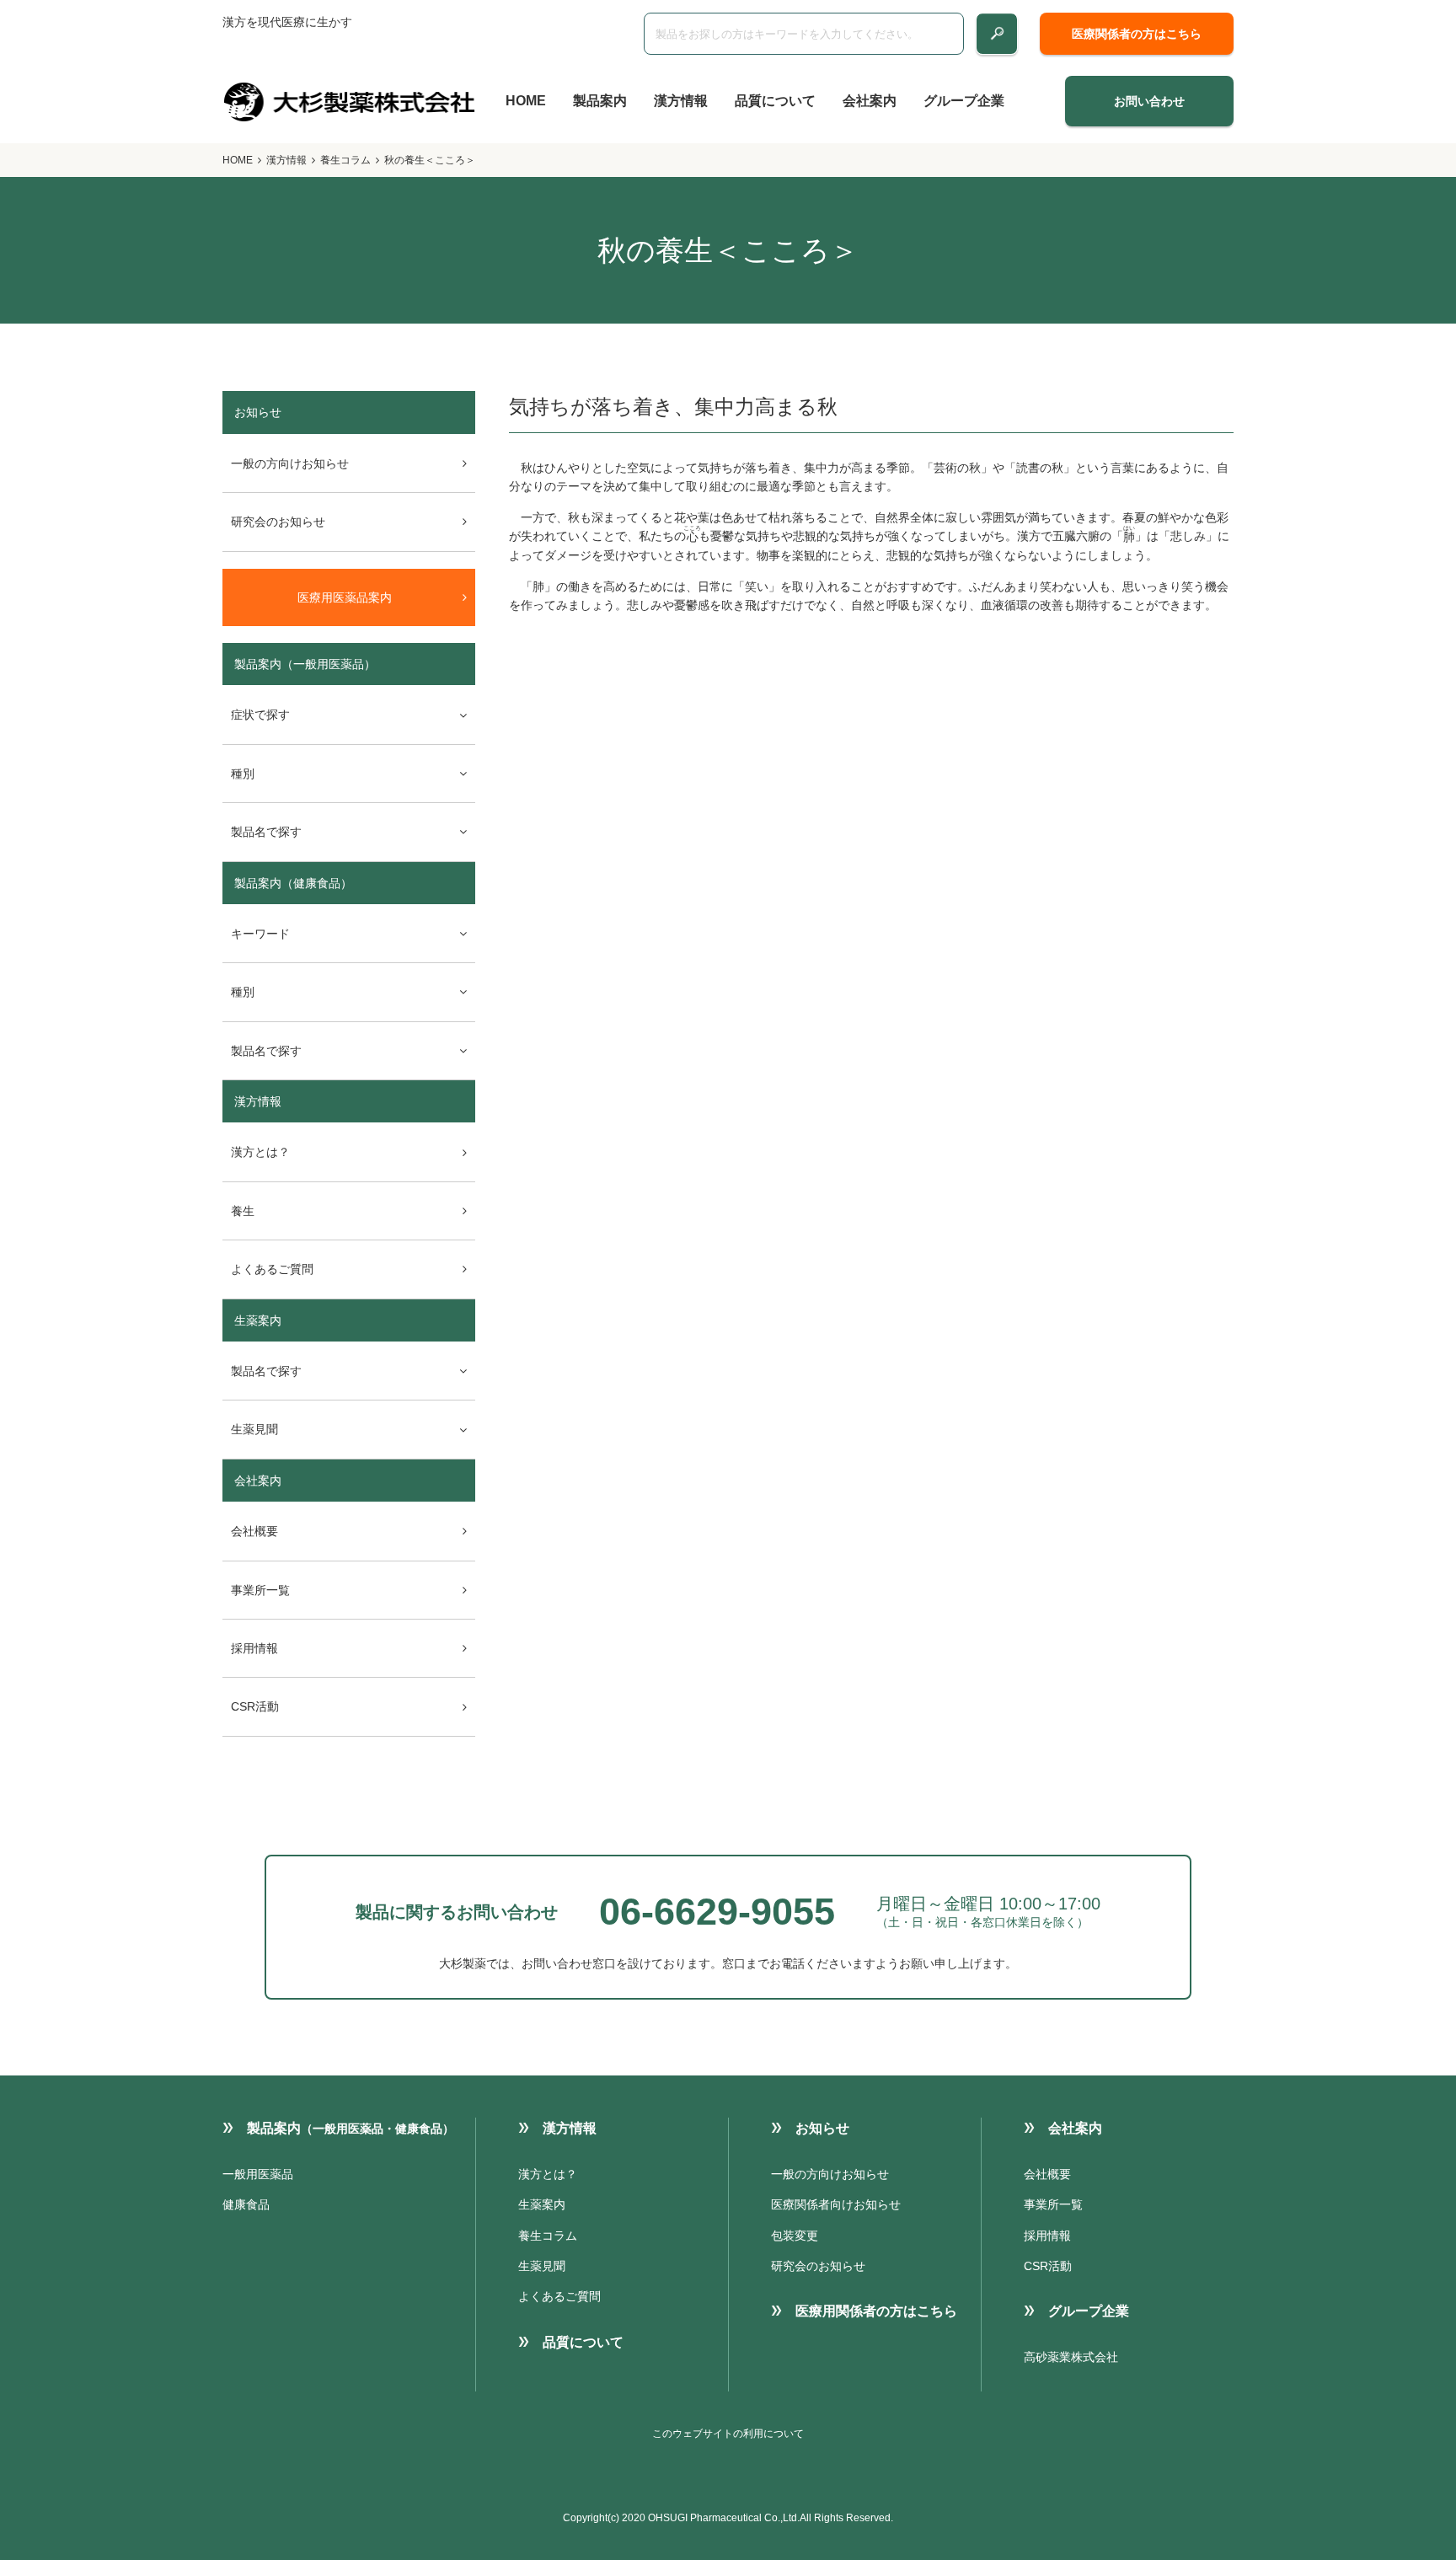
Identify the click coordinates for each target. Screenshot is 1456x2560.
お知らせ (822, 2128)
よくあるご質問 (272, 1269)
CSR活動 (255, 1706)
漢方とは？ (260, 1152)
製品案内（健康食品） (293, 883)
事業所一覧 (260, 1590)
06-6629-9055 (717, 1912)
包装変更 (795, 2236)
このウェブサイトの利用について (728, 2434)
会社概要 (254, 1531)
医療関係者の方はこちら (1137, 34)
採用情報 (254, 1648)
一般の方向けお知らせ (290, 463)
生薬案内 (258, 1320)
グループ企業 (964, 101)
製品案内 (600, 101)
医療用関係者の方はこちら (876, 2311)
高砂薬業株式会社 (1071, 2357)
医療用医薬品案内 (345, 597)
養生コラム (345, 160)
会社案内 (870, 101)
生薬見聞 (542, 2266)
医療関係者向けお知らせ (836, 2204)
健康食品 (246, 2204)
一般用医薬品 (258, 2174)
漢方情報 (681, 101)
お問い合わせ (1149, 101)
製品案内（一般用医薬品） (305, 664)
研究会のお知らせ (278, 522)
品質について (775, 101)
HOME (526, 101)
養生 (243, 1211)
